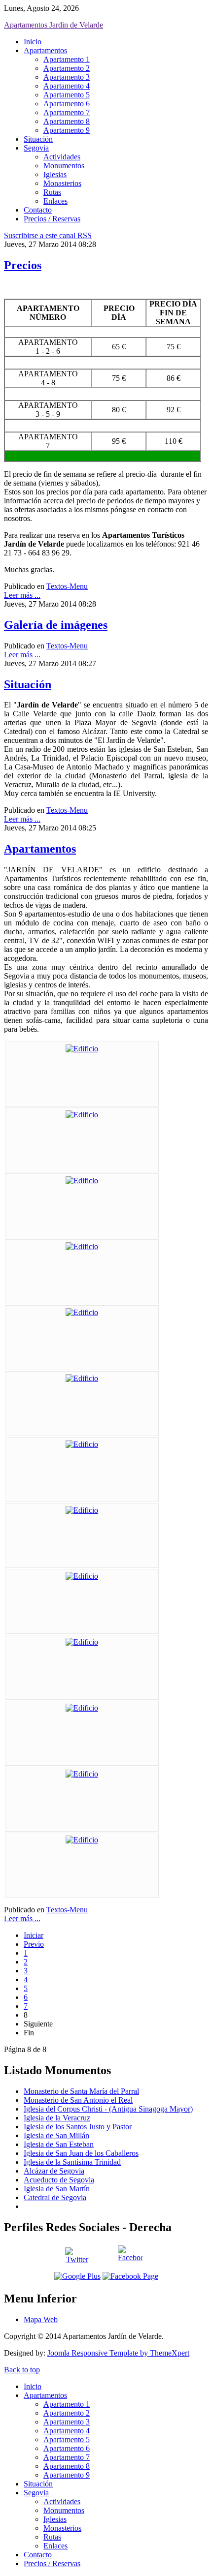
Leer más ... (22, 595)
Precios (23, 265)
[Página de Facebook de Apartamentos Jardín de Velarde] (130, 2276)
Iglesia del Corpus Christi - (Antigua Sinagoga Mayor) (108, 2109)
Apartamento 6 (67, 104)
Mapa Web (41, 2319)
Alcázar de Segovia (54, 2171)
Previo (34, 1944)
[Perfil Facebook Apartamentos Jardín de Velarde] (130, 2258)
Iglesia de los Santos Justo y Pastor (78, 2127)
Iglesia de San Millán (56, 2135)
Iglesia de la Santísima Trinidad (72, 2162)
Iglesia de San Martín (57, 2189)
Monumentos (64, 166)
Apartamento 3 (67, 77)
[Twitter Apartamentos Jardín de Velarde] (77, 2257)
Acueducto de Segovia (59, 2180)
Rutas (52, 192)
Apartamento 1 (67, 59)
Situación (38, 139)
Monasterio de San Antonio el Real (78, 2100)
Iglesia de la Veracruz (57, 2118)
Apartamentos (45, 50)
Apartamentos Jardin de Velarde (53, 25)
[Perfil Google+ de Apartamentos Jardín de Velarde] (77, 2276)
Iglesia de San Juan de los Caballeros (81, 2153)
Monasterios (62, 183)
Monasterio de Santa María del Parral (81, 2091)
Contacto (38, 210)
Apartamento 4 (67, 86)
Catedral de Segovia (55, 2197)
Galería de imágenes (56, 625)
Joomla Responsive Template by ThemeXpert (118, 2353)
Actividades (62, 157)
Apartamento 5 (67, 95)
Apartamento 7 (67, 112)
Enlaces (55, 201)
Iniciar (34, 1935)
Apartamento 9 (67, 130)
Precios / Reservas (52, 219)
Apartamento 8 (67, 121)
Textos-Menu (67, 586)
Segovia (36, 148)
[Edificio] (82, 1049)
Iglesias (55, 174)
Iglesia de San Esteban (59, 2144)
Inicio (33, 42)
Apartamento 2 (67, 68)
